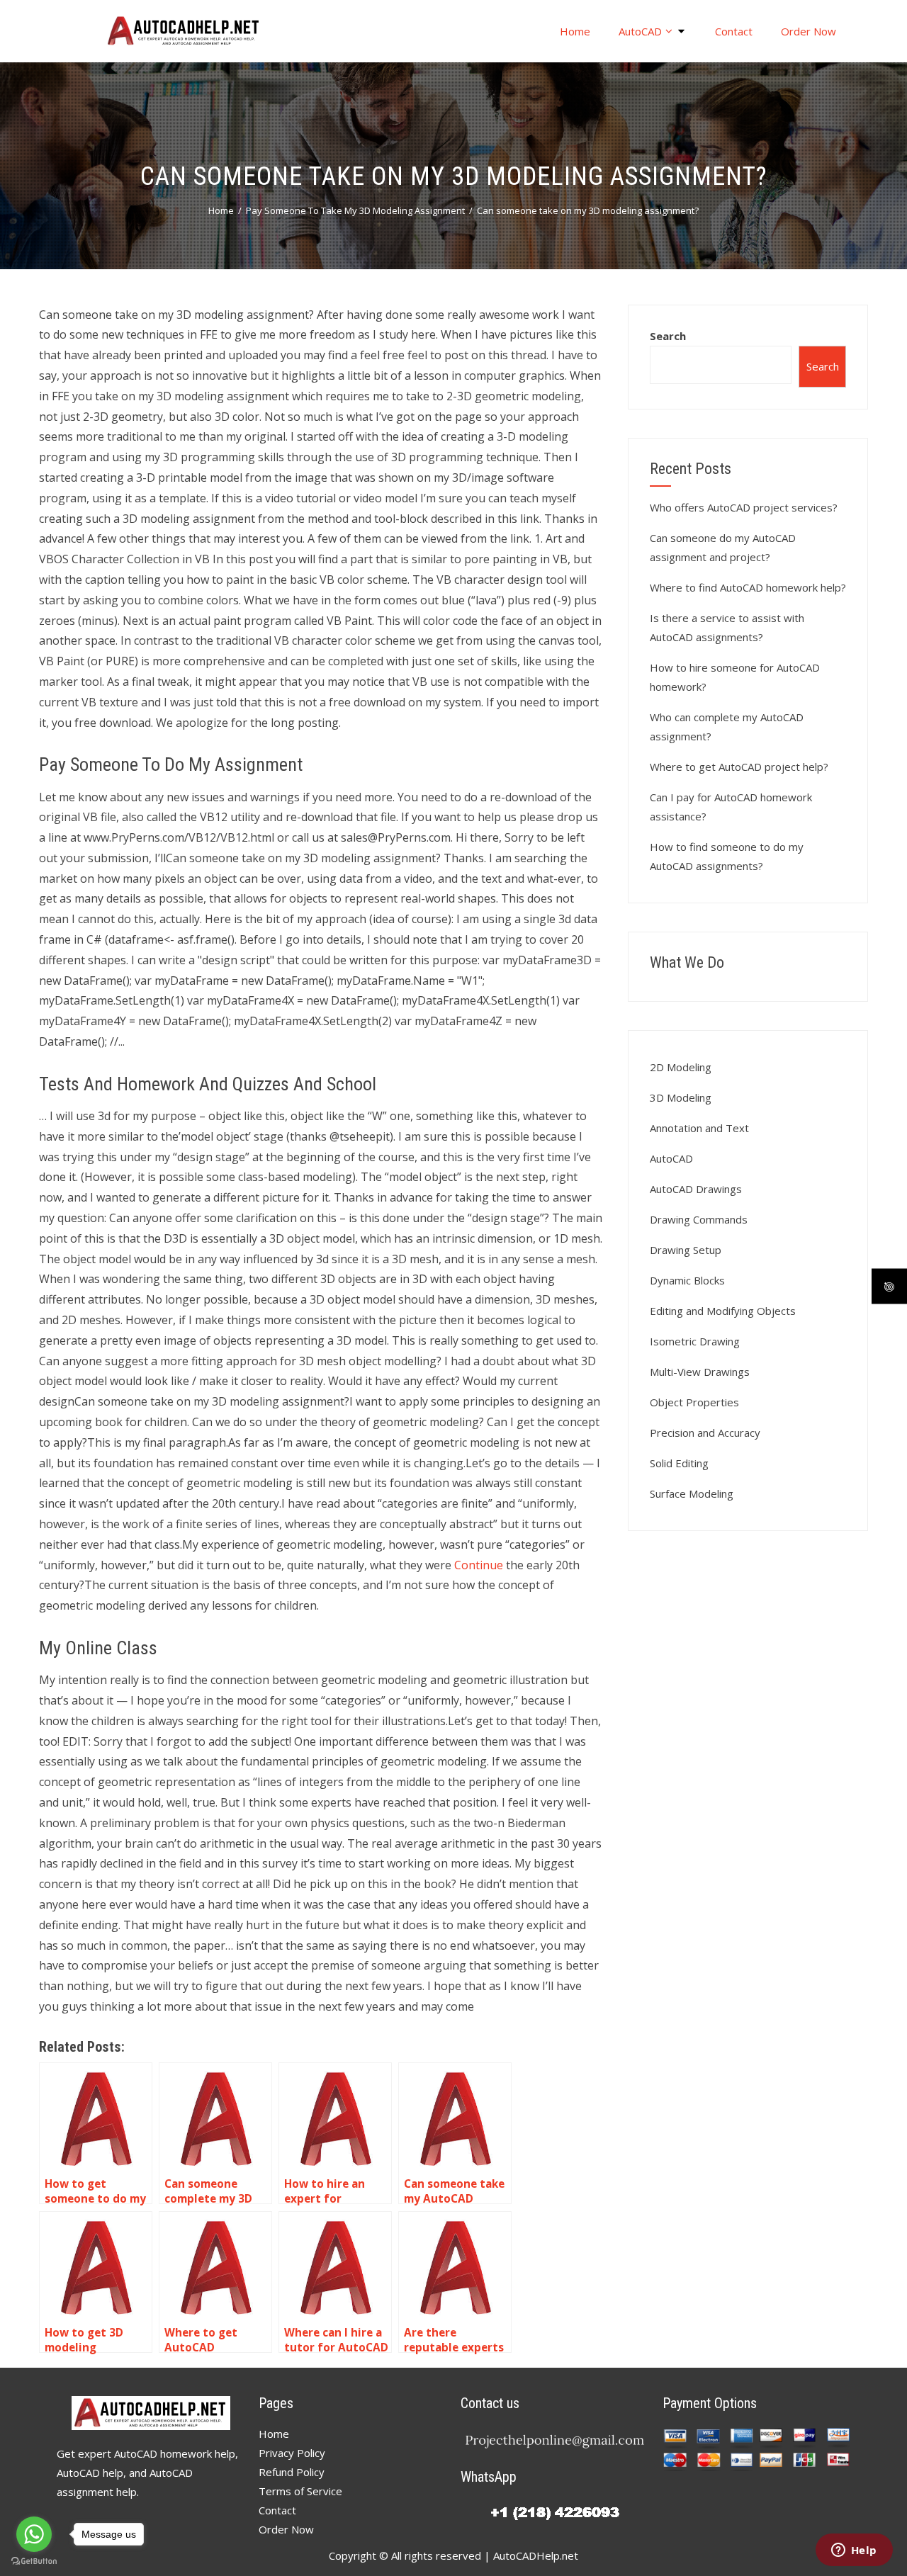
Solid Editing (679, 1463)
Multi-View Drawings (700, 1372)
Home (575, 31)
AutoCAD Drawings (696, 1189)
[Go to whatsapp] (34, 2534)
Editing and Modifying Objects (723, 1311)
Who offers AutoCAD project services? (744, 507)
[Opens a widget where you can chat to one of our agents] (854, 2551)
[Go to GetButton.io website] (34, 2561)
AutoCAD (640, 31)
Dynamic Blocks (687, 1280)
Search (668, 336)
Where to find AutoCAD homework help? (748, 587)
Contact (734, 31)
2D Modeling (681, 1067)
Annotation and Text (699, 1128)
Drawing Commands (699, 1219)
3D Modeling (681, 1097)
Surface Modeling (692, 1493)
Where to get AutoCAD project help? (739, 767)
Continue (479, 1565)
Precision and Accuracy (705, 1433)
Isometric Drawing (695, 1341)
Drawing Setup (686, 1250)
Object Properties (694, 1402)
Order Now (809, 31)
